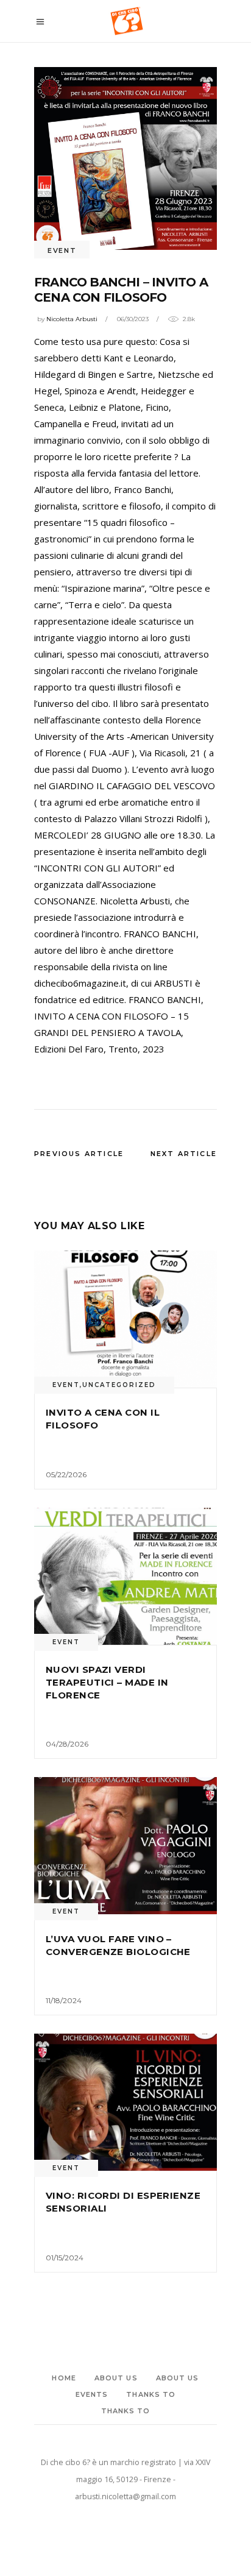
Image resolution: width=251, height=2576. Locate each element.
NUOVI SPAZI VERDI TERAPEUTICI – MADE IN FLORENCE (107, 1682)
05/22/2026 (66, 1474)
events (92, 2394)
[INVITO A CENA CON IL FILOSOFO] (125, 1319)
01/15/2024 (65, 2258)
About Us (116, 2378)
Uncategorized (119, 1385)
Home (64, 2378)
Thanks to (151, 2394)
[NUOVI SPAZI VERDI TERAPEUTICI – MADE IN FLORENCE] (125, 1576)
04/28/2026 (67, 1744)
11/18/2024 (64, 2000)
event (62, 250)
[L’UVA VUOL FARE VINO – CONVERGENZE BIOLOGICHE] (125, 1846)
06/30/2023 (133, 319)
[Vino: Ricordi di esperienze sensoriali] (125, 2102)
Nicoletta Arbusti (72, 319)
